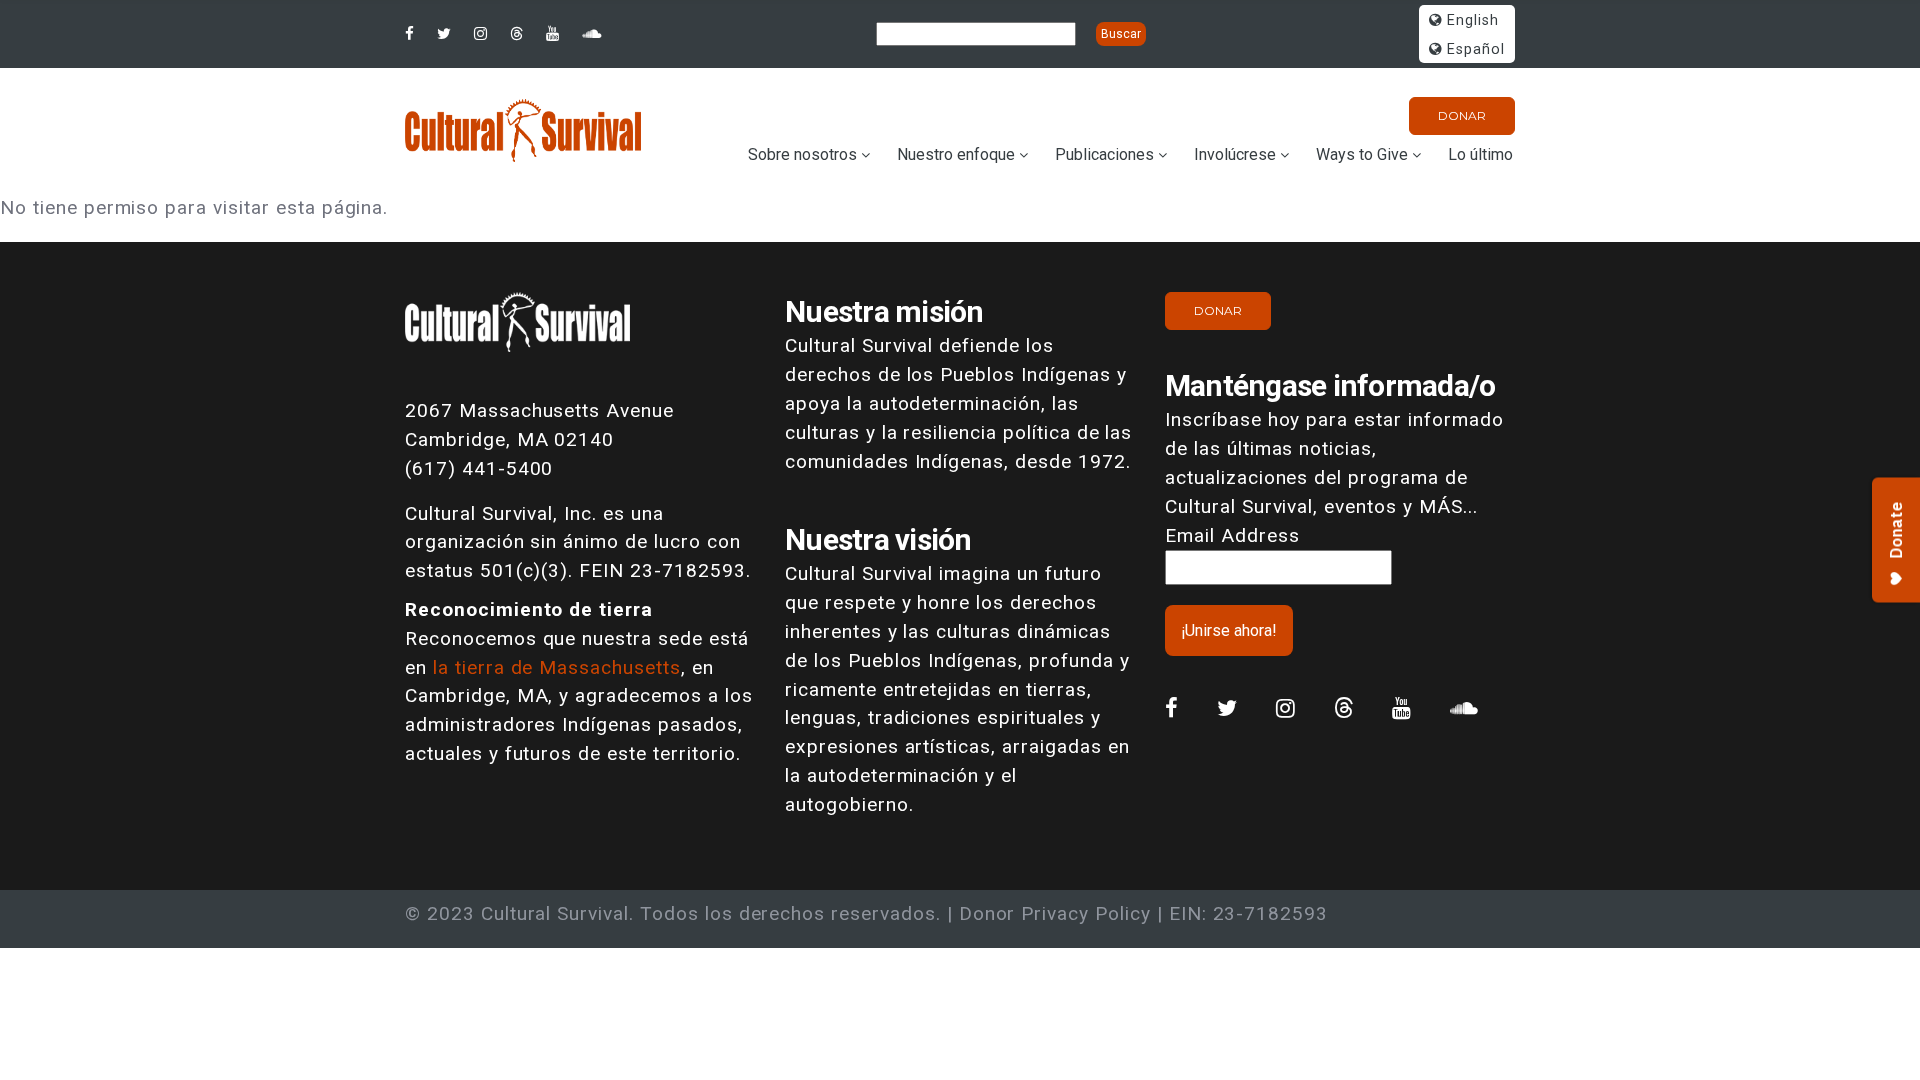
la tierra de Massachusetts (557, 667)
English (1470, 20)
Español (1473, 49)
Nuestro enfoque (956, 154)
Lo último (1480, 154)
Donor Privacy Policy (1055, 913)
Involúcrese (1235, 154)
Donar (1462, 115)
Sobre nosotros (802, 154)
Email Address (1232, 535)
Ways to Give (1362, 154)
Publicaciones (1104, 154)
